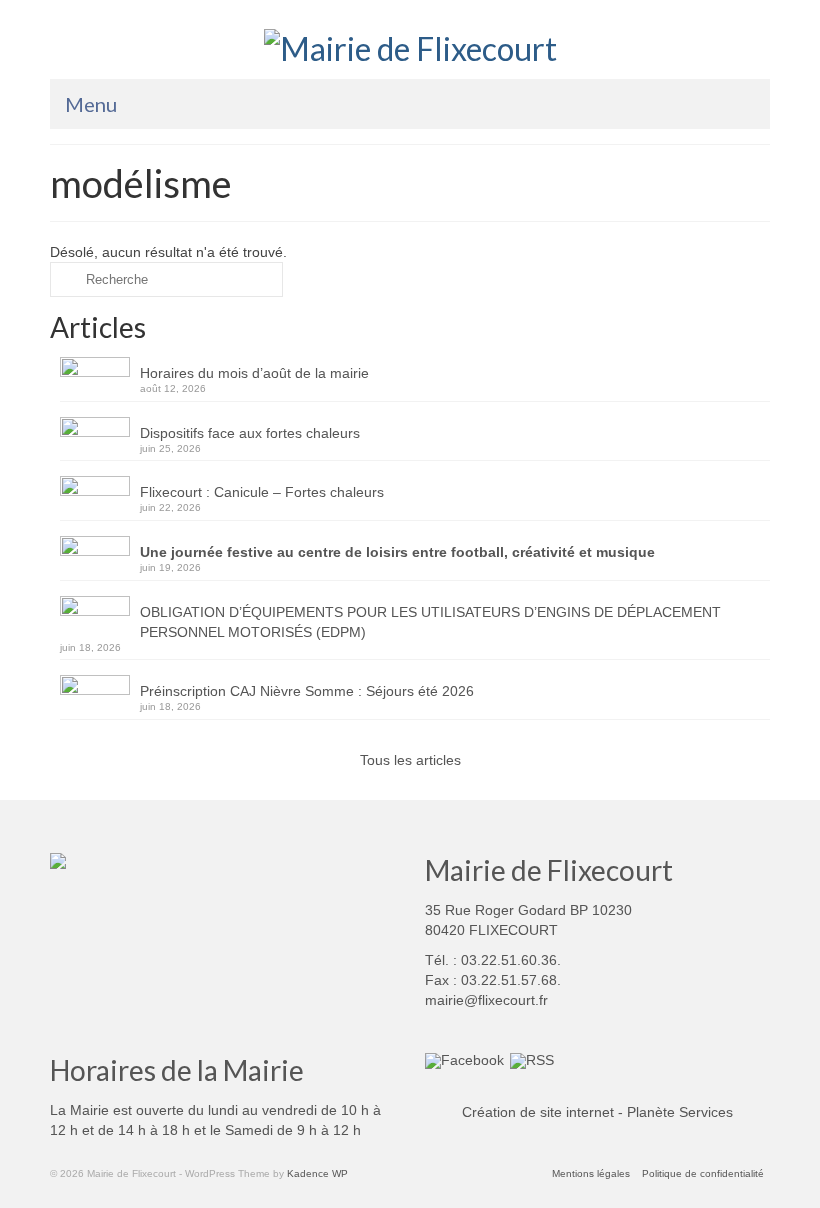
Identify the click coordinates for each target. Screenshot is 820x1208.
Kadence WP (317, 1173)
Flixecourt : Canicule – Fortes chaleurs (262, 492)
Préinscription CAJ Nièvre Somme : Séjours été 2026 (307, 691)
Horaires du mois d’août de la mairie (254, 373)
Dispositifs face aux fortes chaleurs (250, 433)
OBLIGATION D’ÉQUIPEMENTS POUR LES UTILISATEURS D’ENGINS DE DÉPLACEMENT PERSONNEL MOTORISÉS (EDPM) (430, 622)
